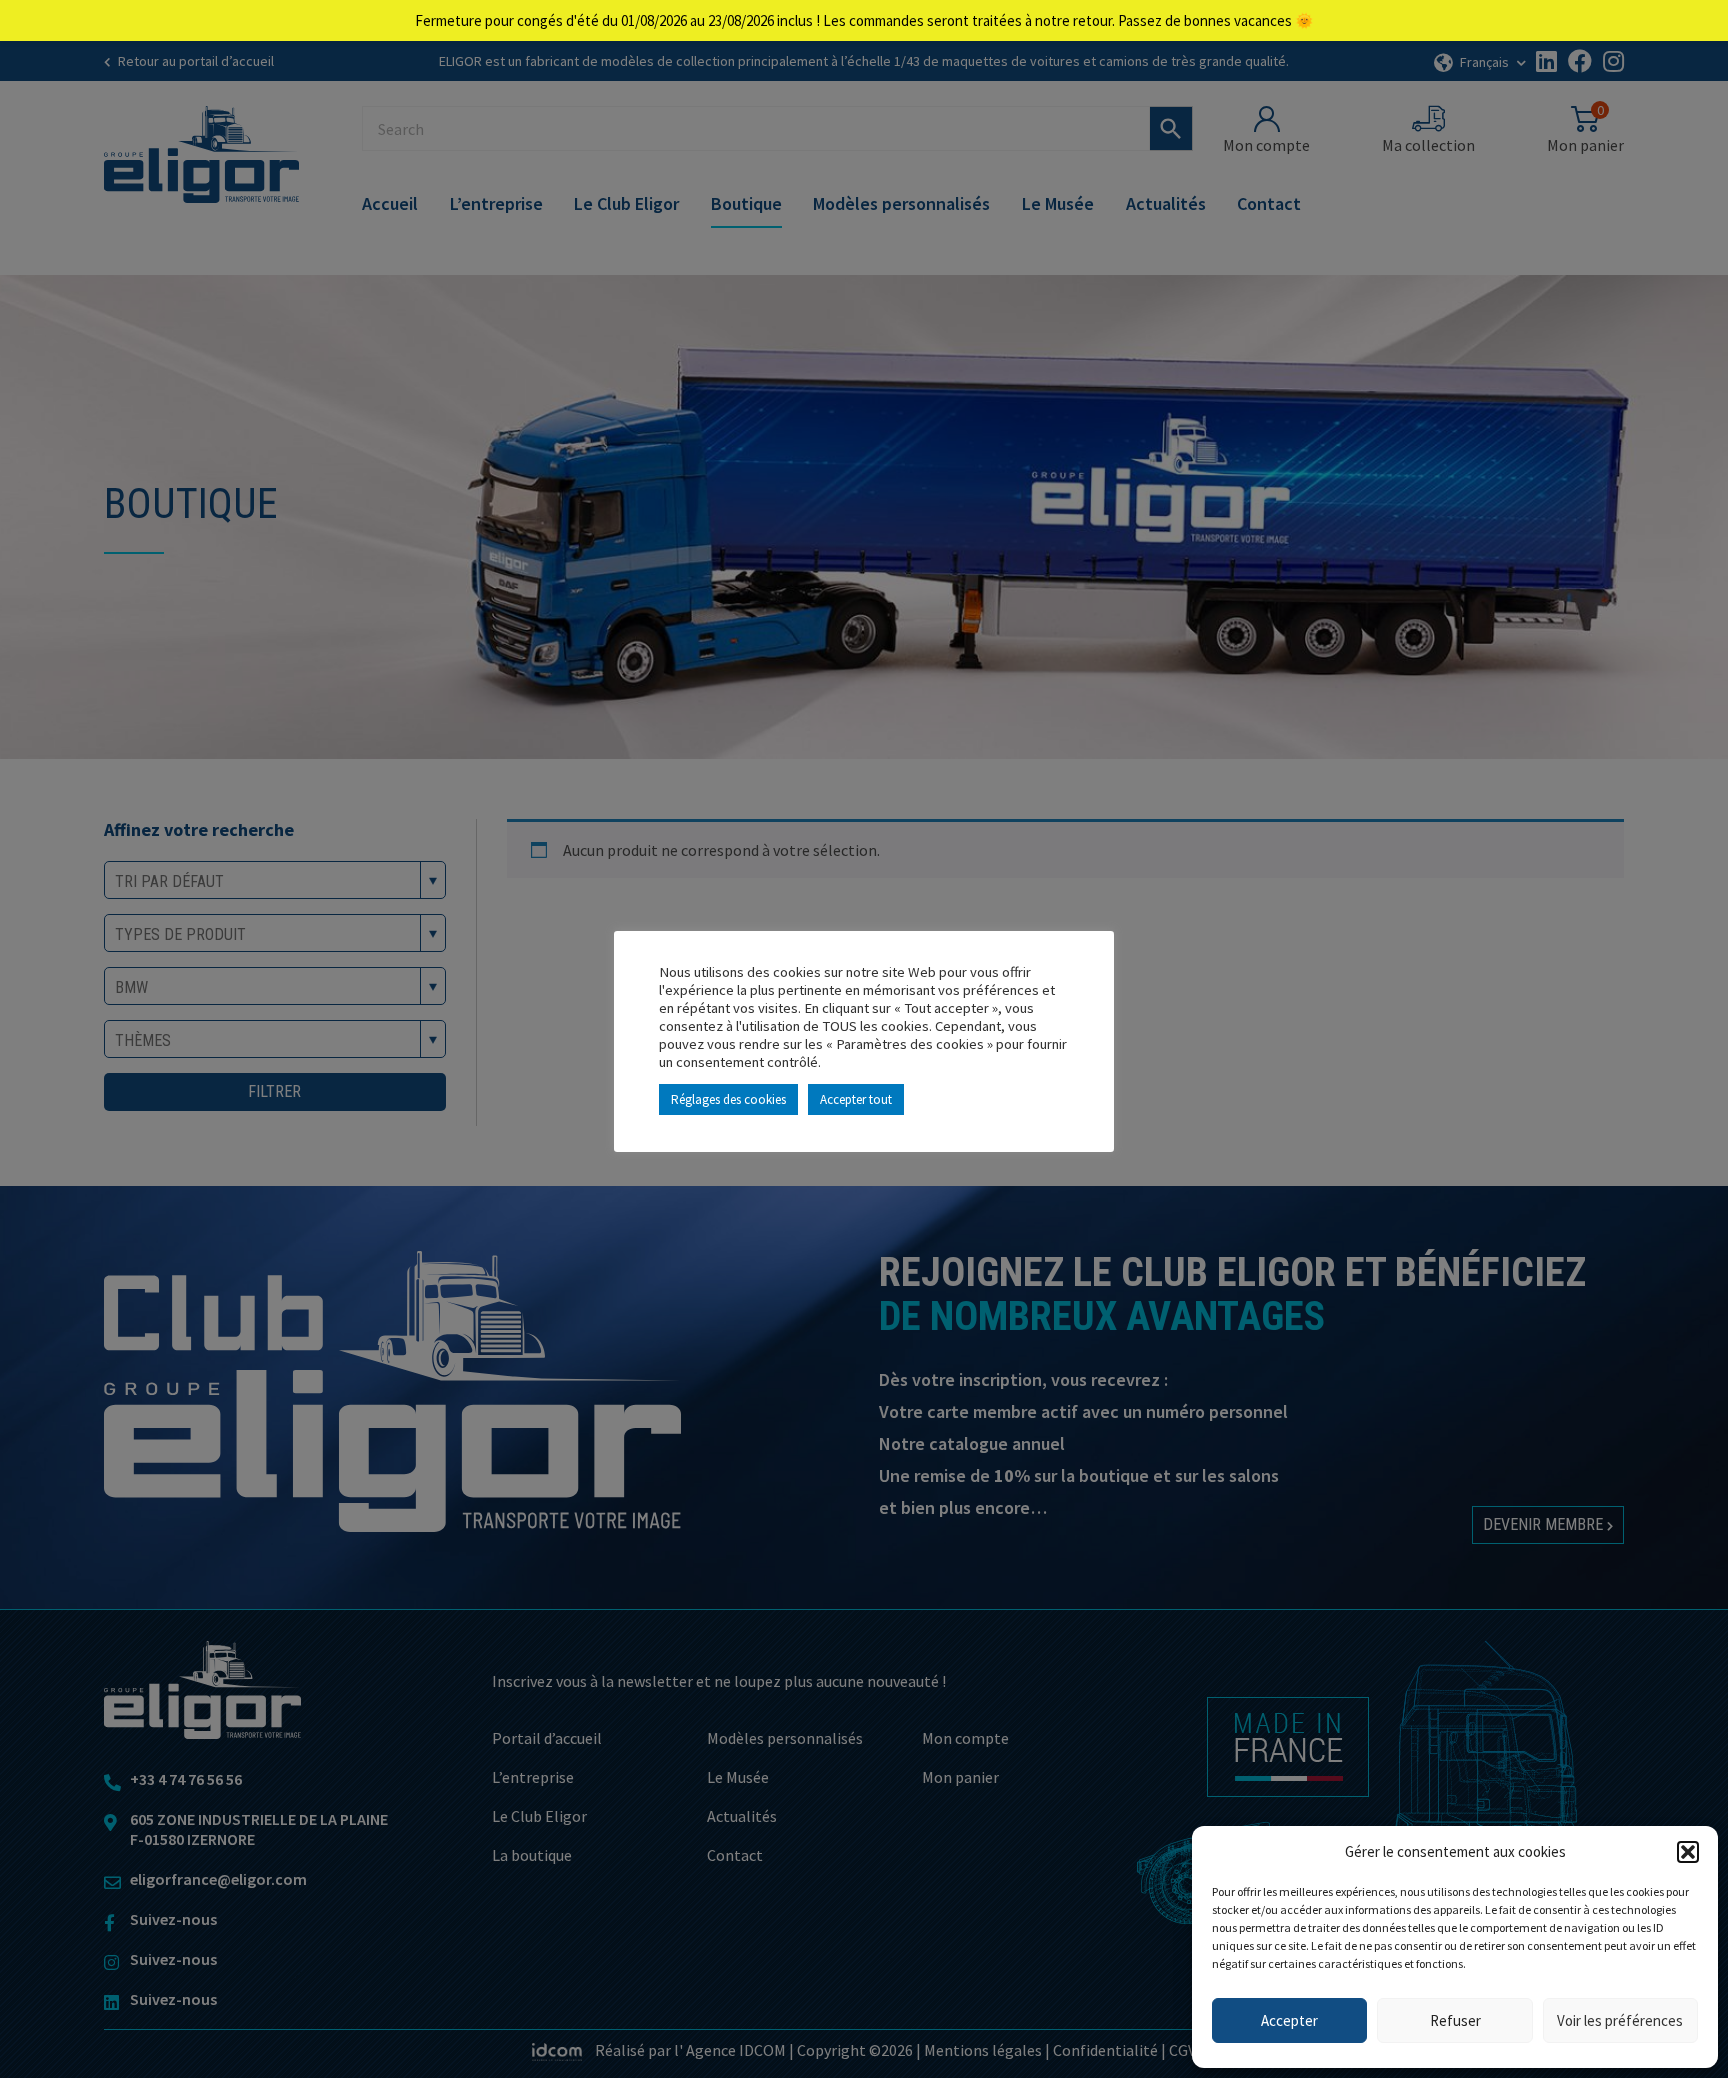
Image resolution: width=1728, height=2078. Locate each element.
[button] (1688, 1852)
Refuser (1455, 2020)
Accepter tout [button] (856, 1099)
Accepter (1289, 2020)
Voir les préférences (1620, 2020)
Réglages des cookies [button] (728, 1099)
